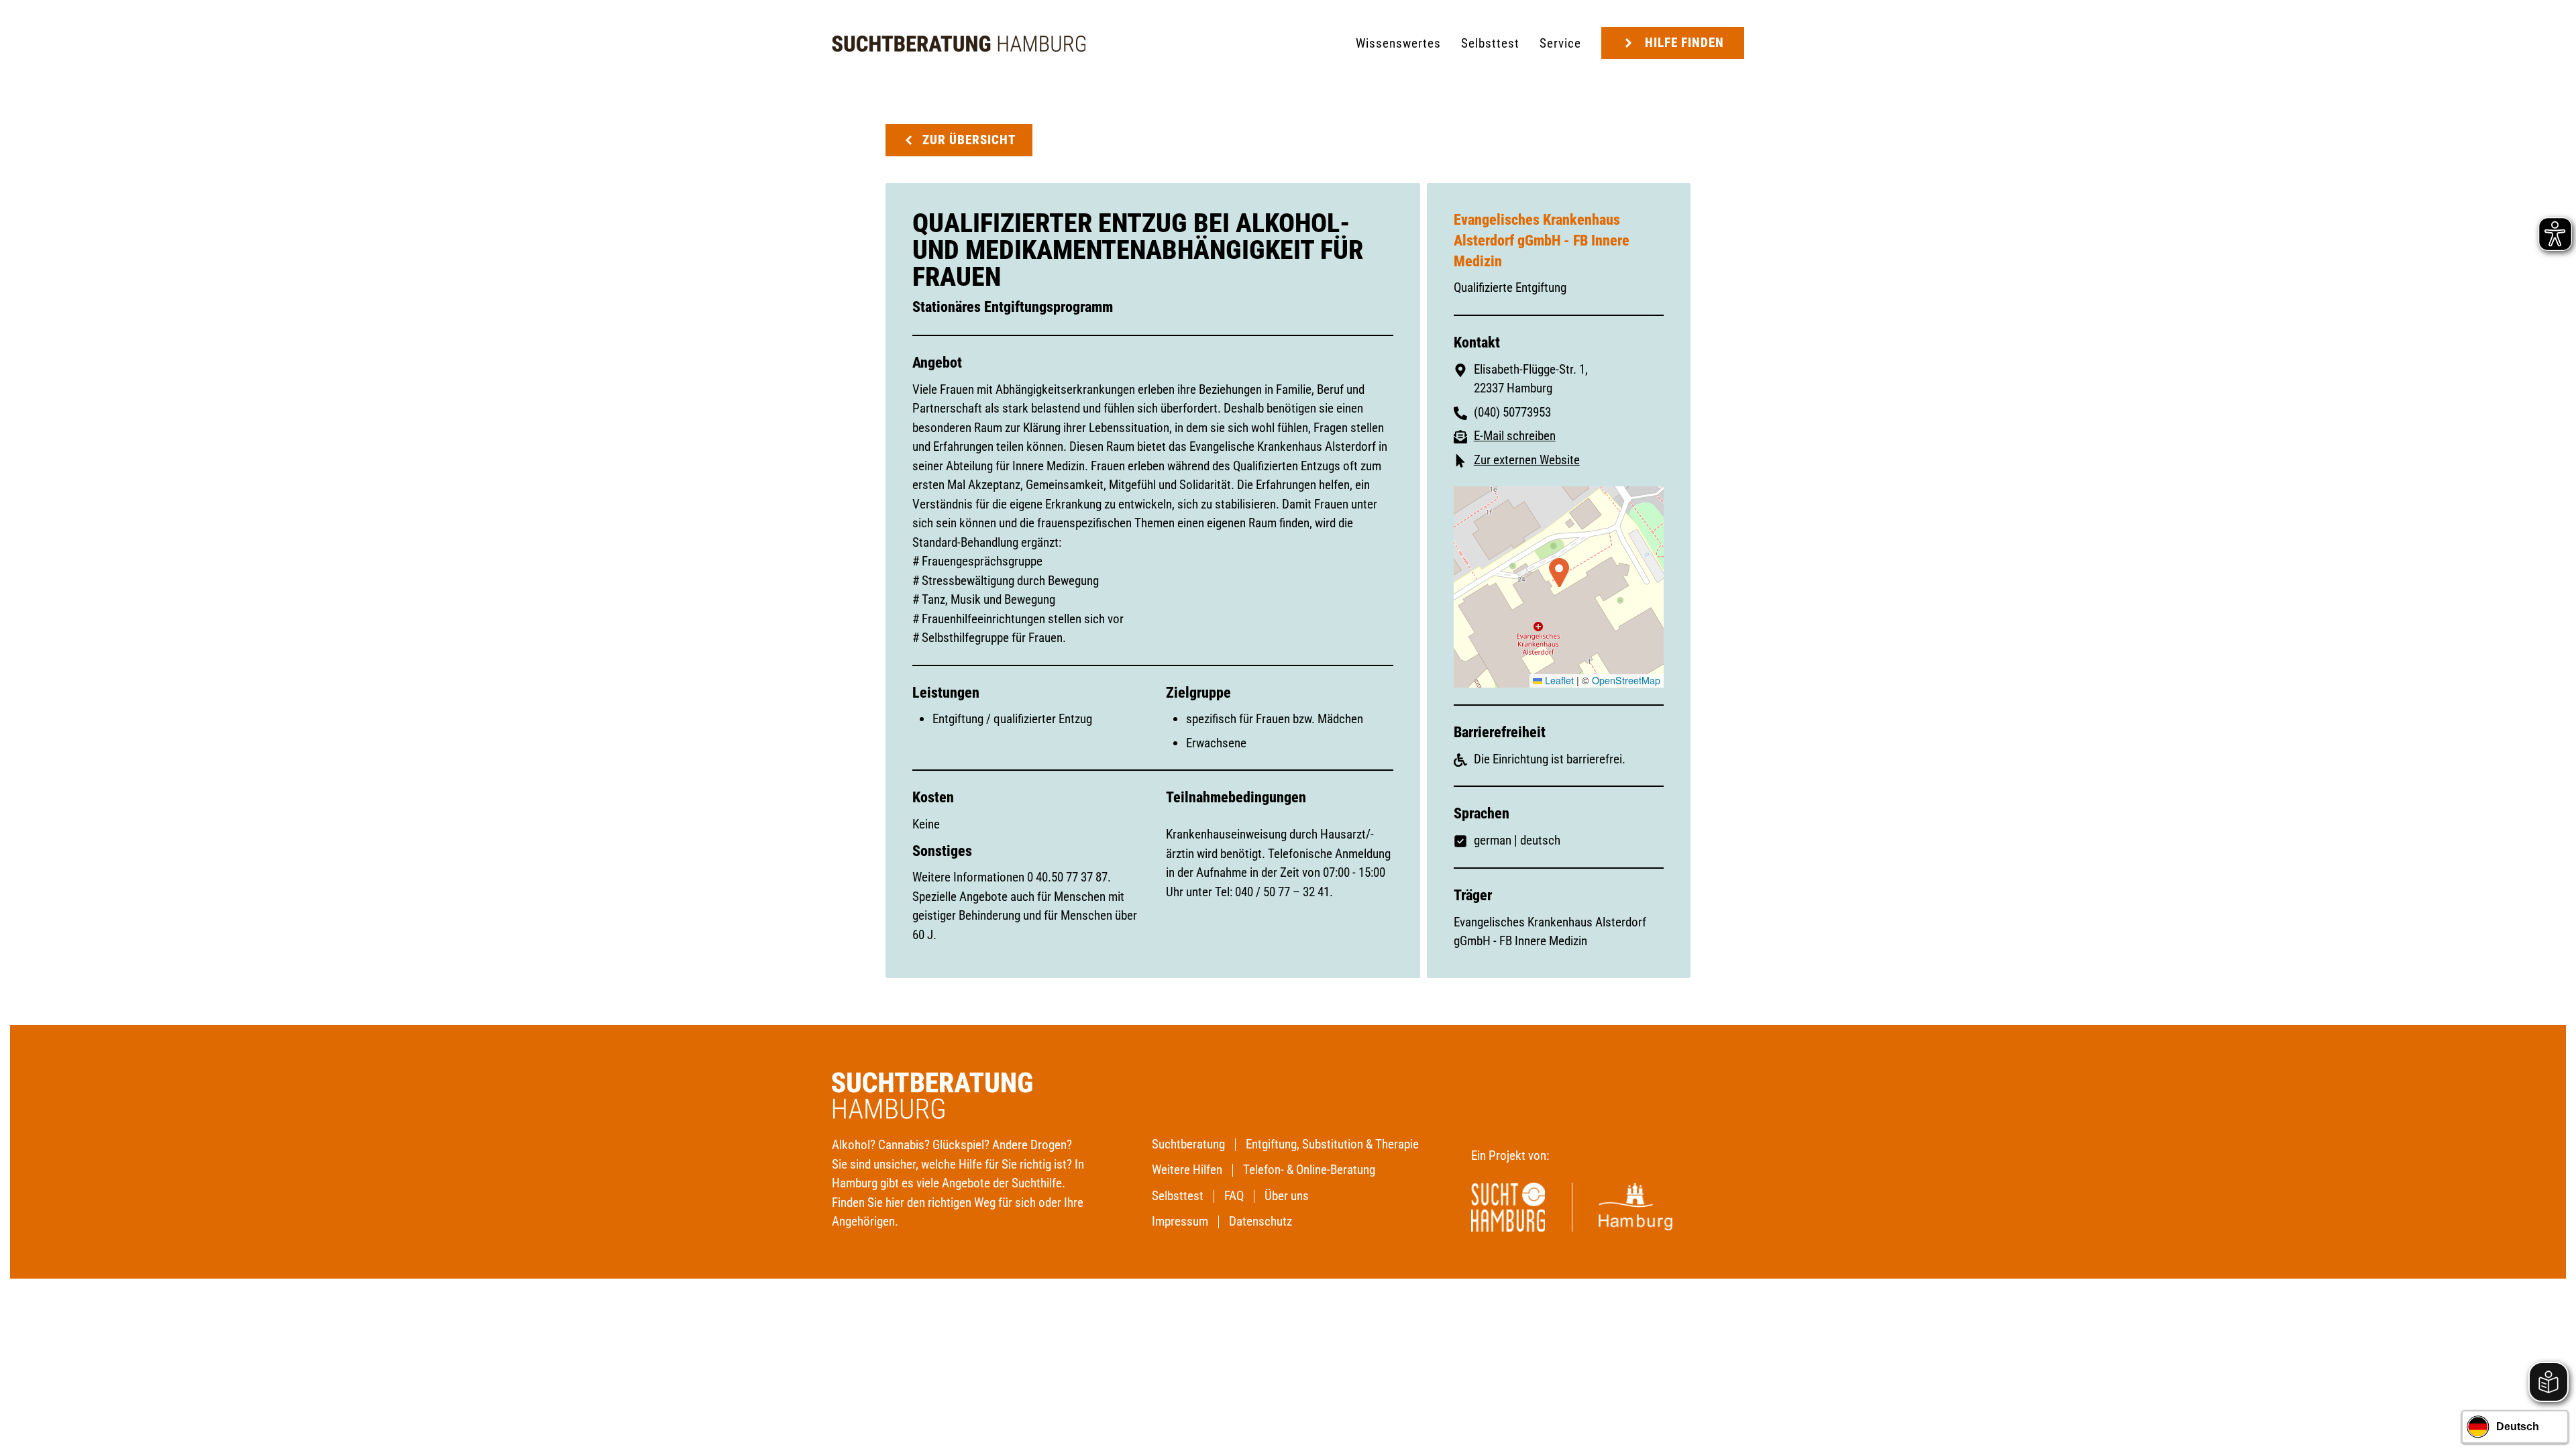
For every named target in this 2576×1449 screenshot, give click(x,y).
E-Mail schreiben (1515, 436)
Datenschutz (1260, 1221)
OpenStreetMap (1626, 680)
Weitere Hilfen (1187, 1170)
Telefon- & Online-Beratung (1309, 1170)
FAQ (1234, 1196)
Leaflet (1558, 680)
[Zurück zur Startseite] (959, 44)
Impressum (1180, 1221)
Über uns (1287, 1196)
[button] (1559, 573)
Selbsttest (1490, 43)
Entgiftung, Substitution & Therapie (1332, 1144)
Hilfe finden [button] (1684, 43)
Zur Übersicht (969, 140)
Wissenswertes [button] (1398, 43)
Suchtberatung (1188, 1144)
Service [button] (1560, 43)
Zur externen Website (1527, 460)
